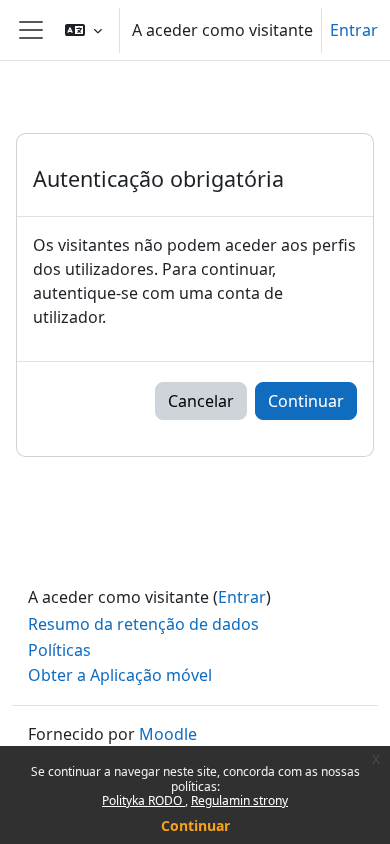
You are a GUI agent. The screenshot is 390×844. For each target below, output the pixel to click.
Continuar (195, 825)
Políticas (59, 650)
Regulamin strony (239, 800)
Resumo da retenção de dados (143, 624)
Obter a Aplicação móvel (120, 675)
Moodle (168, 734)
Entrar (354, 30)
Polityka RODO (143, 800)
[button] (83, 30)
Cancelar (201, 401)
